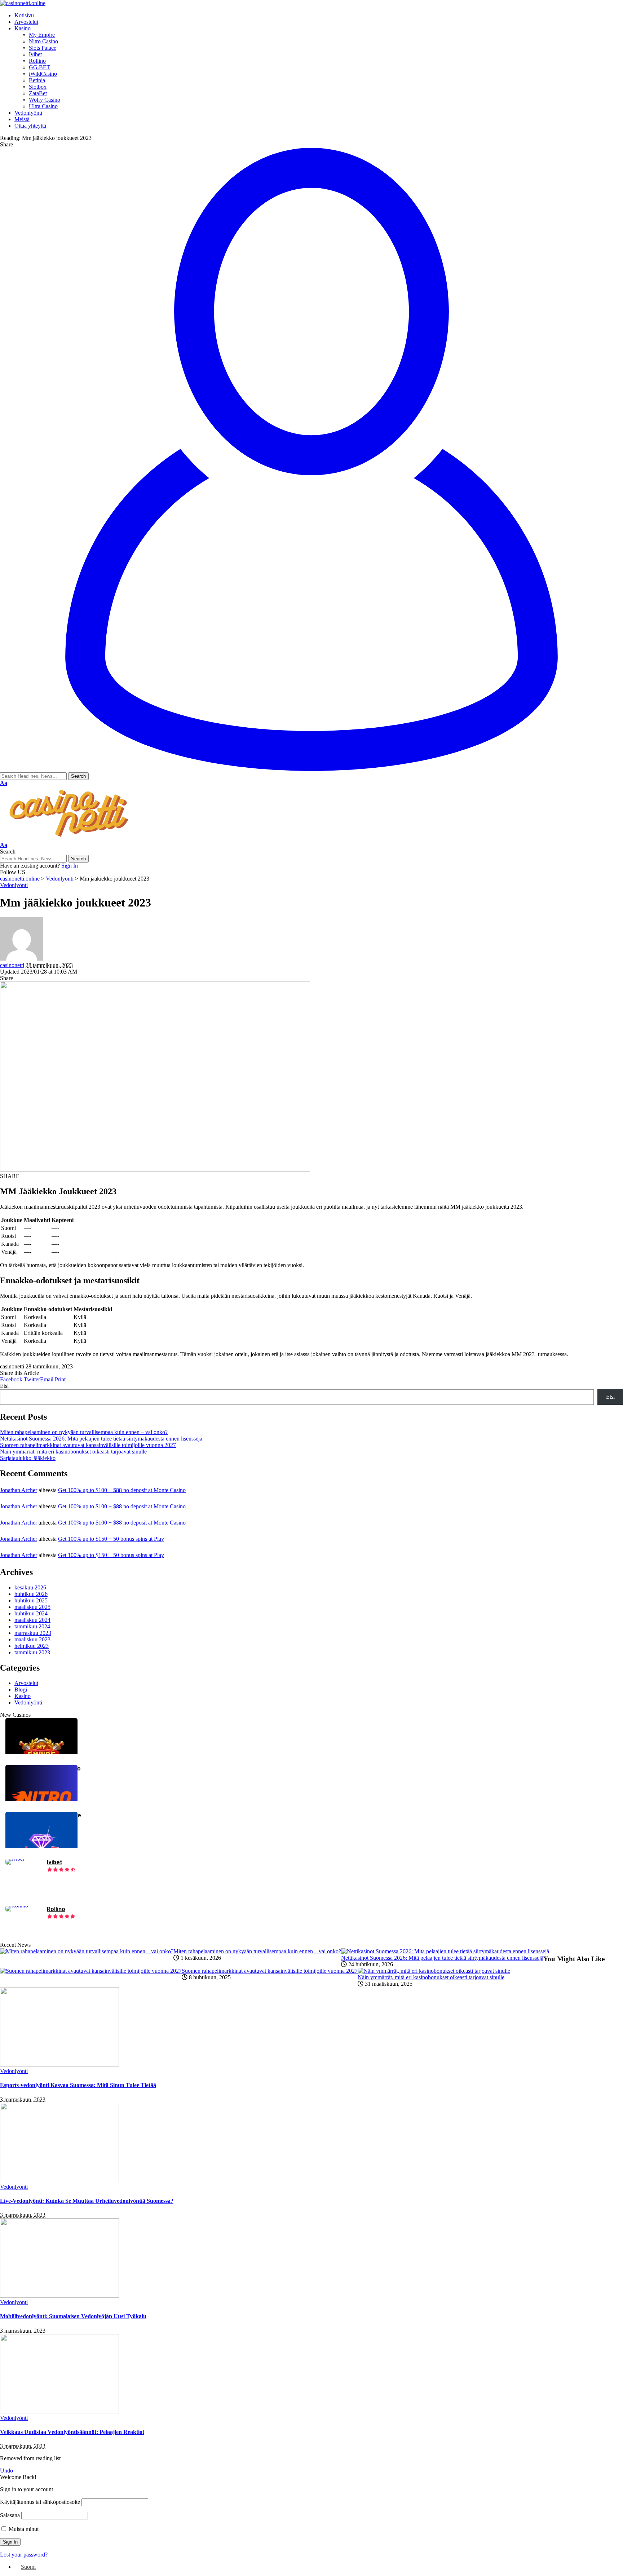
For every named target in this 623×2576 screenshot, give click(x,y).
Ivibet (54, 1862)
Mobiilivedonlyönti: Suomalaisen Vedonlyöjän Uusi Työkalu (73, 2316)
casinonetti (12, 965)
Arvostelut (26, 1683)
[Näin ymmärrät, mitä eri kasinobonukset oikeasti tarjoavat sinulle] (434, 1971)
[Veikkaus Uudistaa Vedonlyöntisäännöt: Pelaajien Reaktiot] (59, 2411)
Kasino (23, 1696)
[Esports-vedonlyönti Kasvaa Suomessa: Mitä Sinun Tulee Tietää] (59, 2065)
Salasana (10, 2515)
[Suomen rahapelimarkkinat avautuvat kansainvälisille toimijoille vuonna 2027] (91, 1971)
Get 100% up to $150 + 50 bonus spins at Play (111, 1539)
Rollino (56, 1909)
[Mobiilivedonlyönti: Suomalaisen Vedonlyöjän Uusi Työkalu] (59, 2296)
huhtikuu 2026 (31, 1594)
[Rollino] (17, 1905)
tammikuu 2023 (32, 1652)
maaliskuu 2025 (32, 1607)
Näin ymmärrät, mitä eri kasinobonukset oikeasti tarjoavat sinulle (73, 1452)
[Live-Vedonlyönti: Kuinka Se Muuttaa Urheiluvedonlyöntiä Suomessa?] (59, 2180)
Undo (6, 2471)
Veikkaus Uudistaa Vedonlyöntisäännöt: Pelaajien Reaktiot (72, 2432)
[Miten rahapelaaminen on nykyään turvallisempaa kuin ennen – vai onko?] (87, 1951)
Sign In (70, 866)
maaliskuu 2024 (32, 1620)
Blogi (21, 1690)
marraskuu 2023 (33, 1633)
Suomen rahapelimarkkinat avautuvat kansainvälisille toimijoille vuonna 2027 (88, 1445)
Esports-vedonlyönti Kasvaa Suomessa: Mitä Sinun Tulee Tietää (78, 2085)
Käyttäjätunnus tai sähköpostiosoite (40, 2502)
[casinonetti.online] (23, 3)
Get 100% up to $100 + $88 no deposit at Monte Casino (122, 1490)
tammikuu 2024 (32, 1626)
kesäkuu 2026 (30, 1587)
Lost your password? (24, 2555)
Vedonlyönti (14, 885)
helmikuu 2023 (32, 1646)
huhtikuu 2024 (31, 1613)
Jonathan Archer (19, 1490)
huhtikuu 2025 (31, 1600)
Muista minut (23, 2529)
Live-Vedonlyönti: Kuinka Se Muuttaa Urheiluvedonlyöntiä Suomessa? (87, 2201)
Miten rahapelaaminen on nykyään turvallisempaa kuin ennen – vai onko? (84, 1432)
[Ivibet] (15, 1859)
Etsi (4, 1386)
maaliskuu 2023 (32, 1639)
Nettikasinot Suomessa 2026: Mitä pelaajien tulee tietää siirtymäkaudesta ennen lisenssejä (101, 1439)
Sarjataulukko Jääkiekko (28, 1458)
